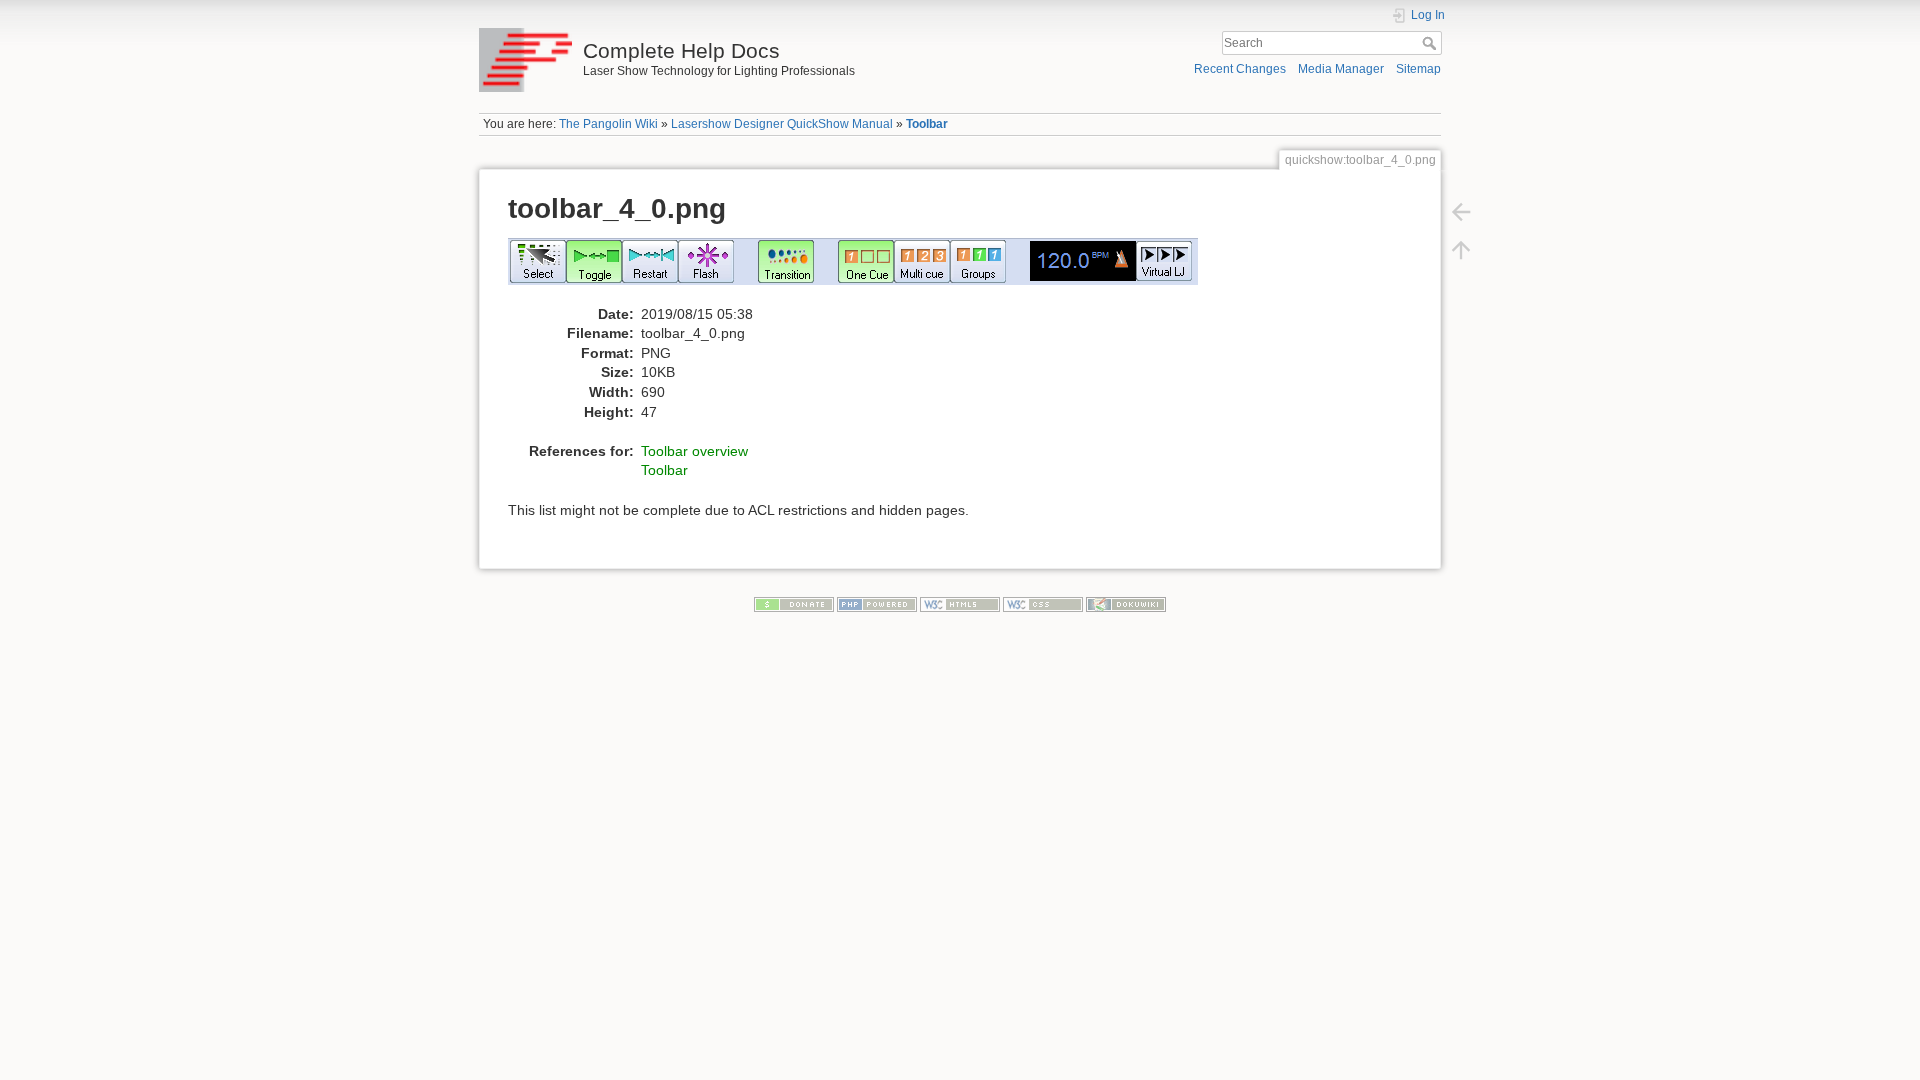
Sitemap (1418, 69)
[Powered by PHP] (877, 603)
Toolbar (927, 124)
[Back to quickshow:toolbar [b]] (1461, 212)
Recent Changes (1240, 69)
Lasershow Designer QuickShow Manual (782, 124)
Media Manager (1341, 69)
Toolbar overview (694, 451)
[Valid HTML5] (960, 603)
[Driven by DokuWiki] (1126, 603)
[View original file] (863, 270)
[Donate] (794, 603)
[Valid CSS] (1043, 603)
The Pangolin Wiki (608, 124)
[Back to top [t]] (1461, 250)
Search (1431, 43)
